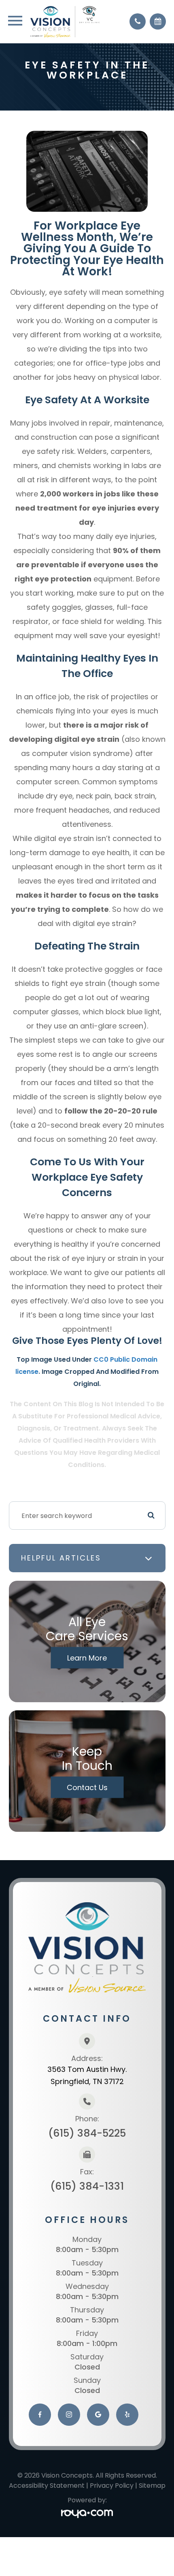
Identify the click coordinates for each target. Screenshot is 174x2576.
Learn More (87, 1658)
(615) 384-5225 (87, 2133)
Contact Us (87, 1787)
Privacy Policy (112, 2486)
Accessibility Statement (47, 2486)
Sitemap (152, 2486)
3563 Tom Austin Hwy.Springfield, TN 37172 (87, 2075)
